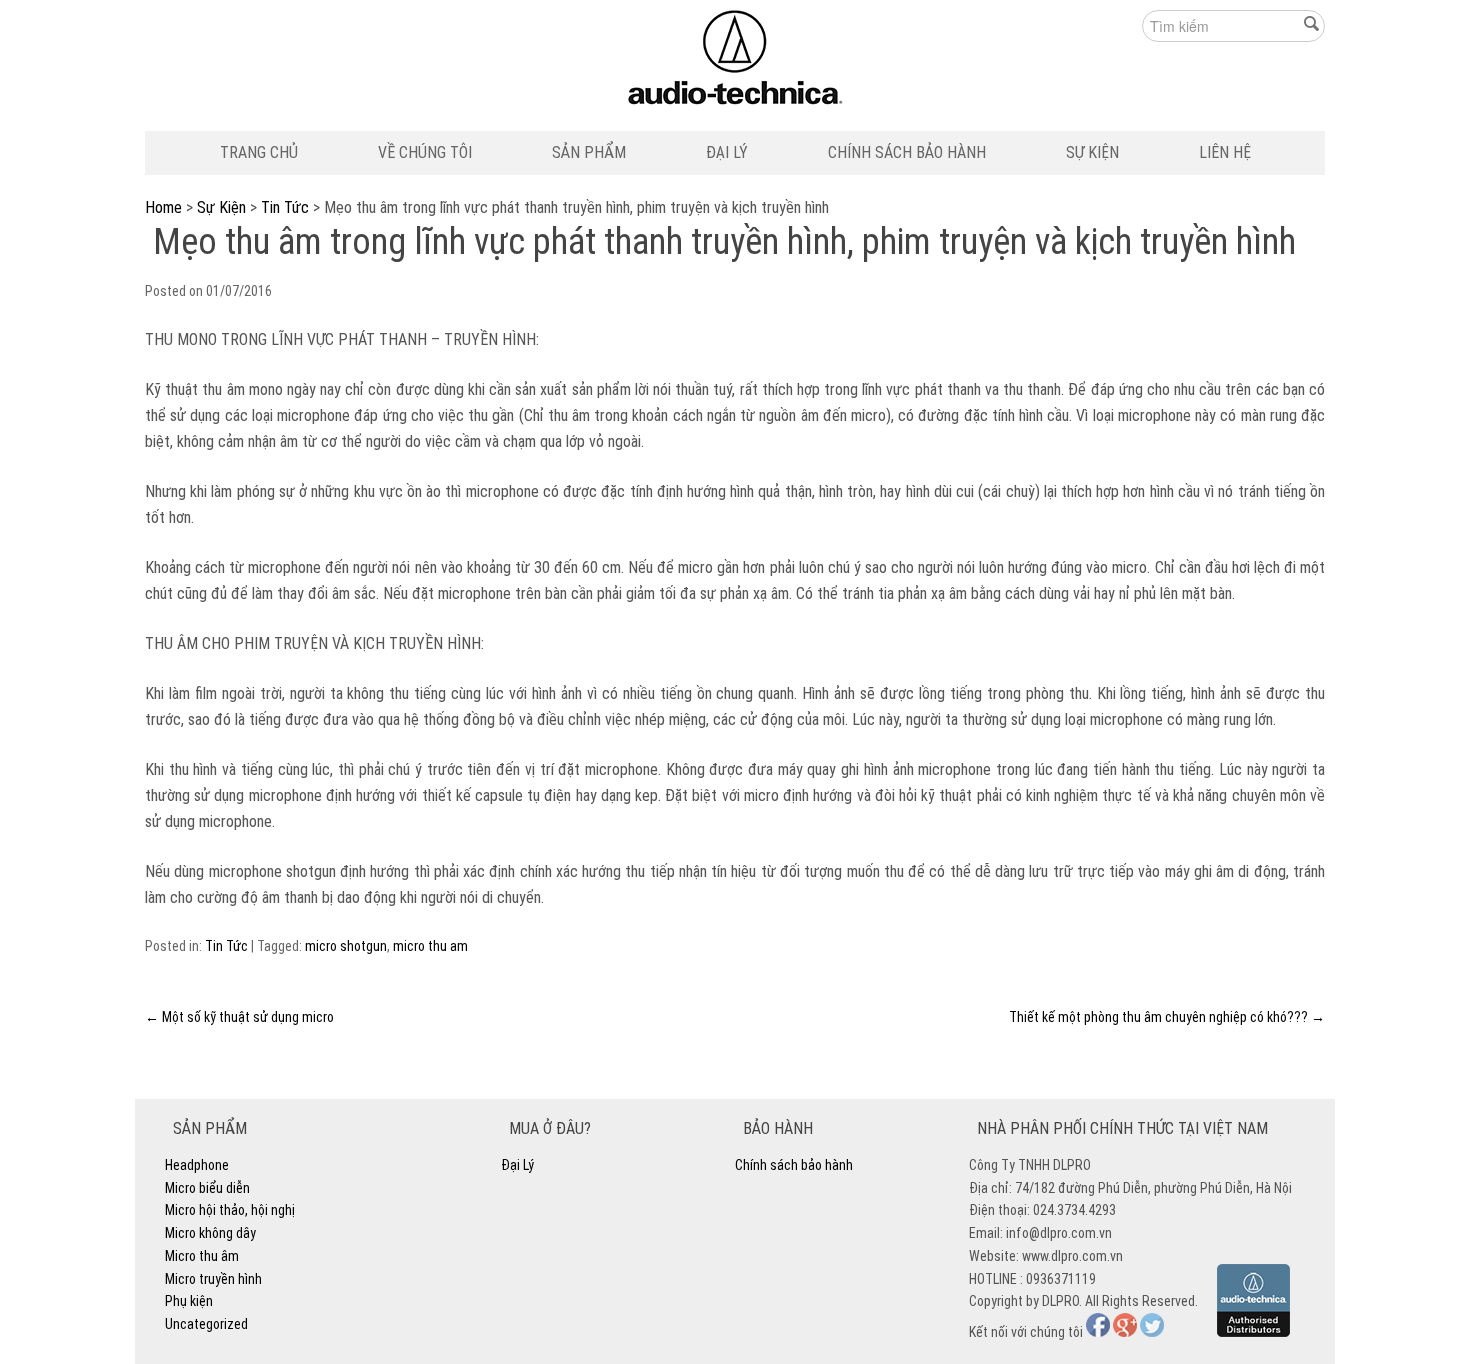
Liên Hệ (1225, 152)
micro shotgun (346, 946)
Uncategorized (206, 1324)
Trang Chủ (259, 152)
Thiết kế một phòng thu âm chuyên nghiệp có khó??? (1167, 1017)
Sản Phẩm (589, 152)
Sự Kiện (1092, 152)
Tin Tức (285, 207)
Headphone (197, 1165)
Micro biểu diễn (207, 1188)
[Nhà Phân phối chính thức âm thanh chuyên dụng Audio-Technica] (735, 62)
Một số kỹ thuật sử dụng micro (239, 1017)
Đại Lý (727, 152)
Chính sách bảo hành (907, 152)
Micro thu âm (202, 1256)
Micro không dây (210, 1233)
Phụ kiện (189, 1301)
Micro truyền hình (213, 1279)
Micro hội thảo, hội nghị (230, 1210)
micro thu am (430, 946)
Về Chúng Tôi (425, 152)
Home (163, 207)
